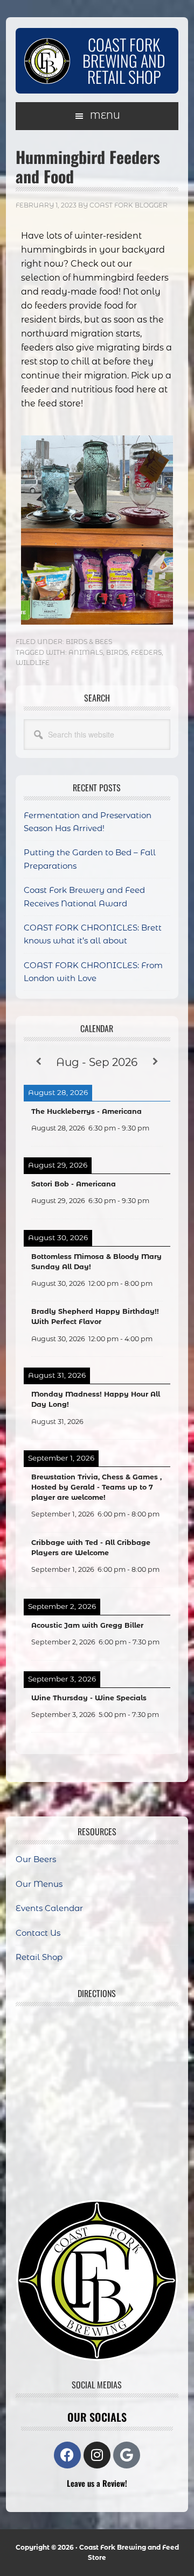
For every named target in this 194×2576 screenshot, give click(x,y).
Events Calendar (49, 1908)
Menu (105, 116)
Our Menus (39, 1884)
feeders (146, 652)
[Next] (156, 1062)
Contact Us (38, 1933)
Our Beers (36, 1859)
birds (117, 652)
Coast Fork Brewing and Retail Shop (124, 60)
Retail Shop (39, 1957)
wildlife (33, 663)
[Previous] (38, 1062)
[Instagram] (97, 2455)
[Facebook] (67, 2455)
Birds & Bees (89, 642)
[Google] (127, 2455)
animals (86, 652)
